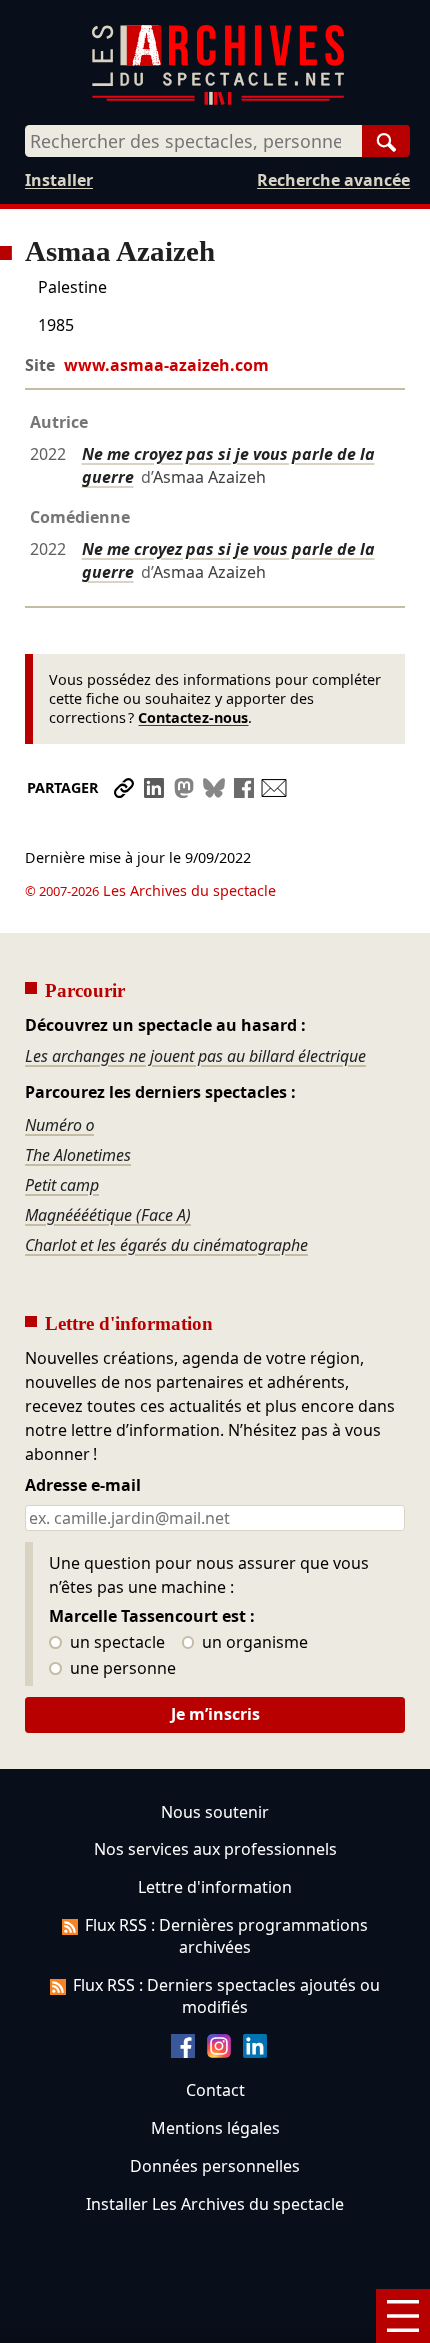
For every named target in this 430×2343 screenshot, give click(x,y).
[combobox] (193, 141)
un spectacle (115, 1643)
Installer (59, 180)
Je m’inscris (215, 1714)
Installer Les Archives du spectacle (215, 2204)
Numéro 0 (59, 1125)
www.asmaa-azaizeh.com (166, 365)
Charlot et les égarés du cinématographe (166, 1245)
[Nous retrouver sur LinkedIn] (255, 2052)
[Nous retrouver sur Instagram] (219, 2052)
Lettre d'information (215, 1887)
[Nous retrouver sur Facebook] (183, 2052)
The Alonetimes (78, 1155)
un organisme (253, 1643)
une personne (121, 1669)
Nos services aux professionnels (215, 1849)
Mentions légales (215, 2128)
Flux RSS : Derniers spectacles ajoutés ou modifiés (226, 1996)
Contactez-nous (193, 717)
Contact (215, 2090)
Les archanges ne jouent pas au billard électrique (195, 1056)
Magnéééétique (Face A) (108, 1215)
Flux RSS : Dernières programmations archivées (226, 1936)
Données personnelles (215, 2166)
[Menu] (403, 2316)
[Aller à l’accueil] (218, 100)
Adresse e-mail (83, 1486)
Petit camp (62, 1185)
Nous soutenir (215, 1812)
